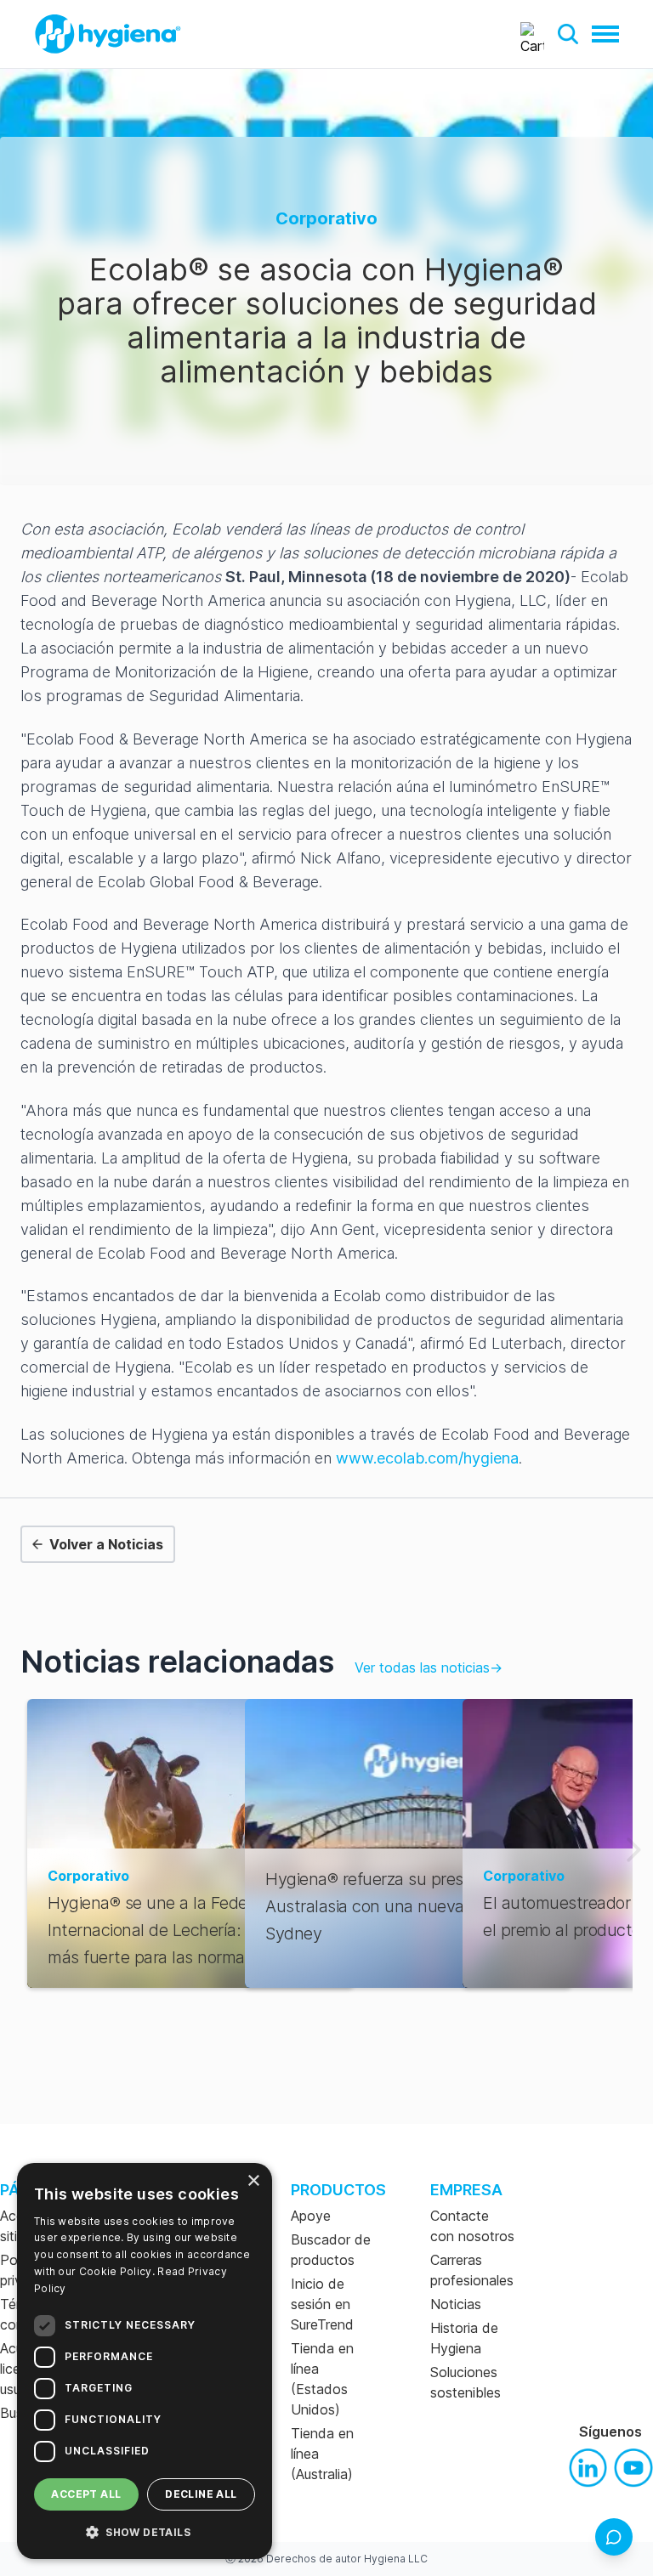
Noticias (456, 2304)
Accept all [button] (86, 2494)
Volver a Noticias (106, 1544)
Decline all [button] (201, 2494)
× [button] (253, 2181)
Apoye (311, 2216)
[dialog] (145, 2361)
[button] (568, 34)
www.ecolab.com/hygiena (427, 1458)
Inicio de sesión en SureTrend (322, 2304)
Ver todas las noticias (429, 1667)
